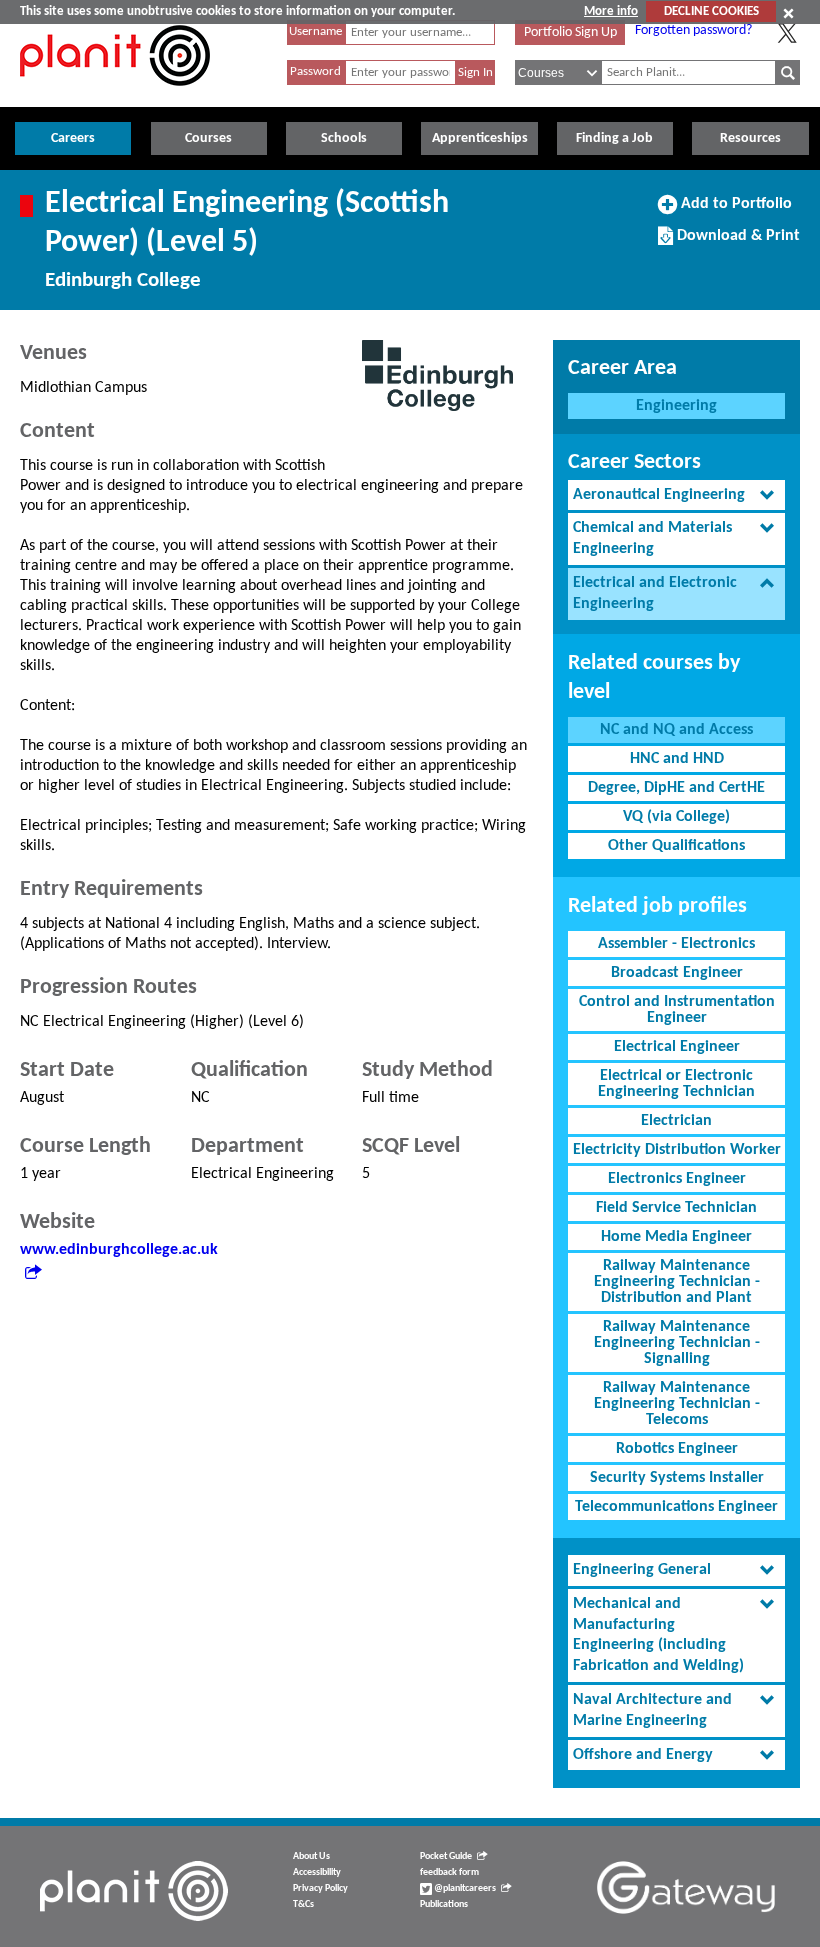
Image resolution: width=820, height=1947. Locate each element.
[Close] (788, 13)
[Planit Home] (115, 97)
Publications (444, 1904)
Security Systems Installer (677, 1478)
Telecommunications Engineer (676, 1507)
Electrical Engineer (677, 1047)
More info (611, 11)
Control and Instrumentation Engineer (677, 1010)
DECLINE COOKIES (711, 11)
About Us (311, 1856)
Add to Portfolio (734, 211)
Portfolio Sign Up (570, 32)
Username (315, 31)
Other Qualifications (676, 846)
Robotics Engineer (677, 1449)
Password (315, 71)
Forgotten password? (693, 30)
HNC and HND (677, 759)
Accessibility (317, 1872)
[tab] (676, 495)
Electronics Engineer (677, 1179)
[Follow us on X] (787, 33)
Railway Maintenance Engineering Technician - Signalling (677, 1343)
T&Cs (303, 1904)
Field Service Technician (676, 1208)
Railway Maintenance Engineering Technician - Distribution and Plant (677, 1282)
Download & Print (736, 243)
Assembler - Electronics (676, 944)
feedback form (449, 1872)
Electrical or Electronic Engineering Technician (676, 1084)
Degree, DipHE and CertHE (676, 788)
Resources (750, 138)
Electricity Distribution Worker (677, 1150)
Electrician (676, 1121)
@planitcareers (464, 1888)
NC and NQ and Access (676, 730)
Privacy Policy (320, 1888)
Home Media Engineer (676, 1237)
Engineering (676, 406)
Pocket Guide (446, 1856)
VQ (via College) (676, 817)
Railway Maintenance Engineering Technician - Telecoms (677, 1404)
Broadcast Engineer (677, 973)
